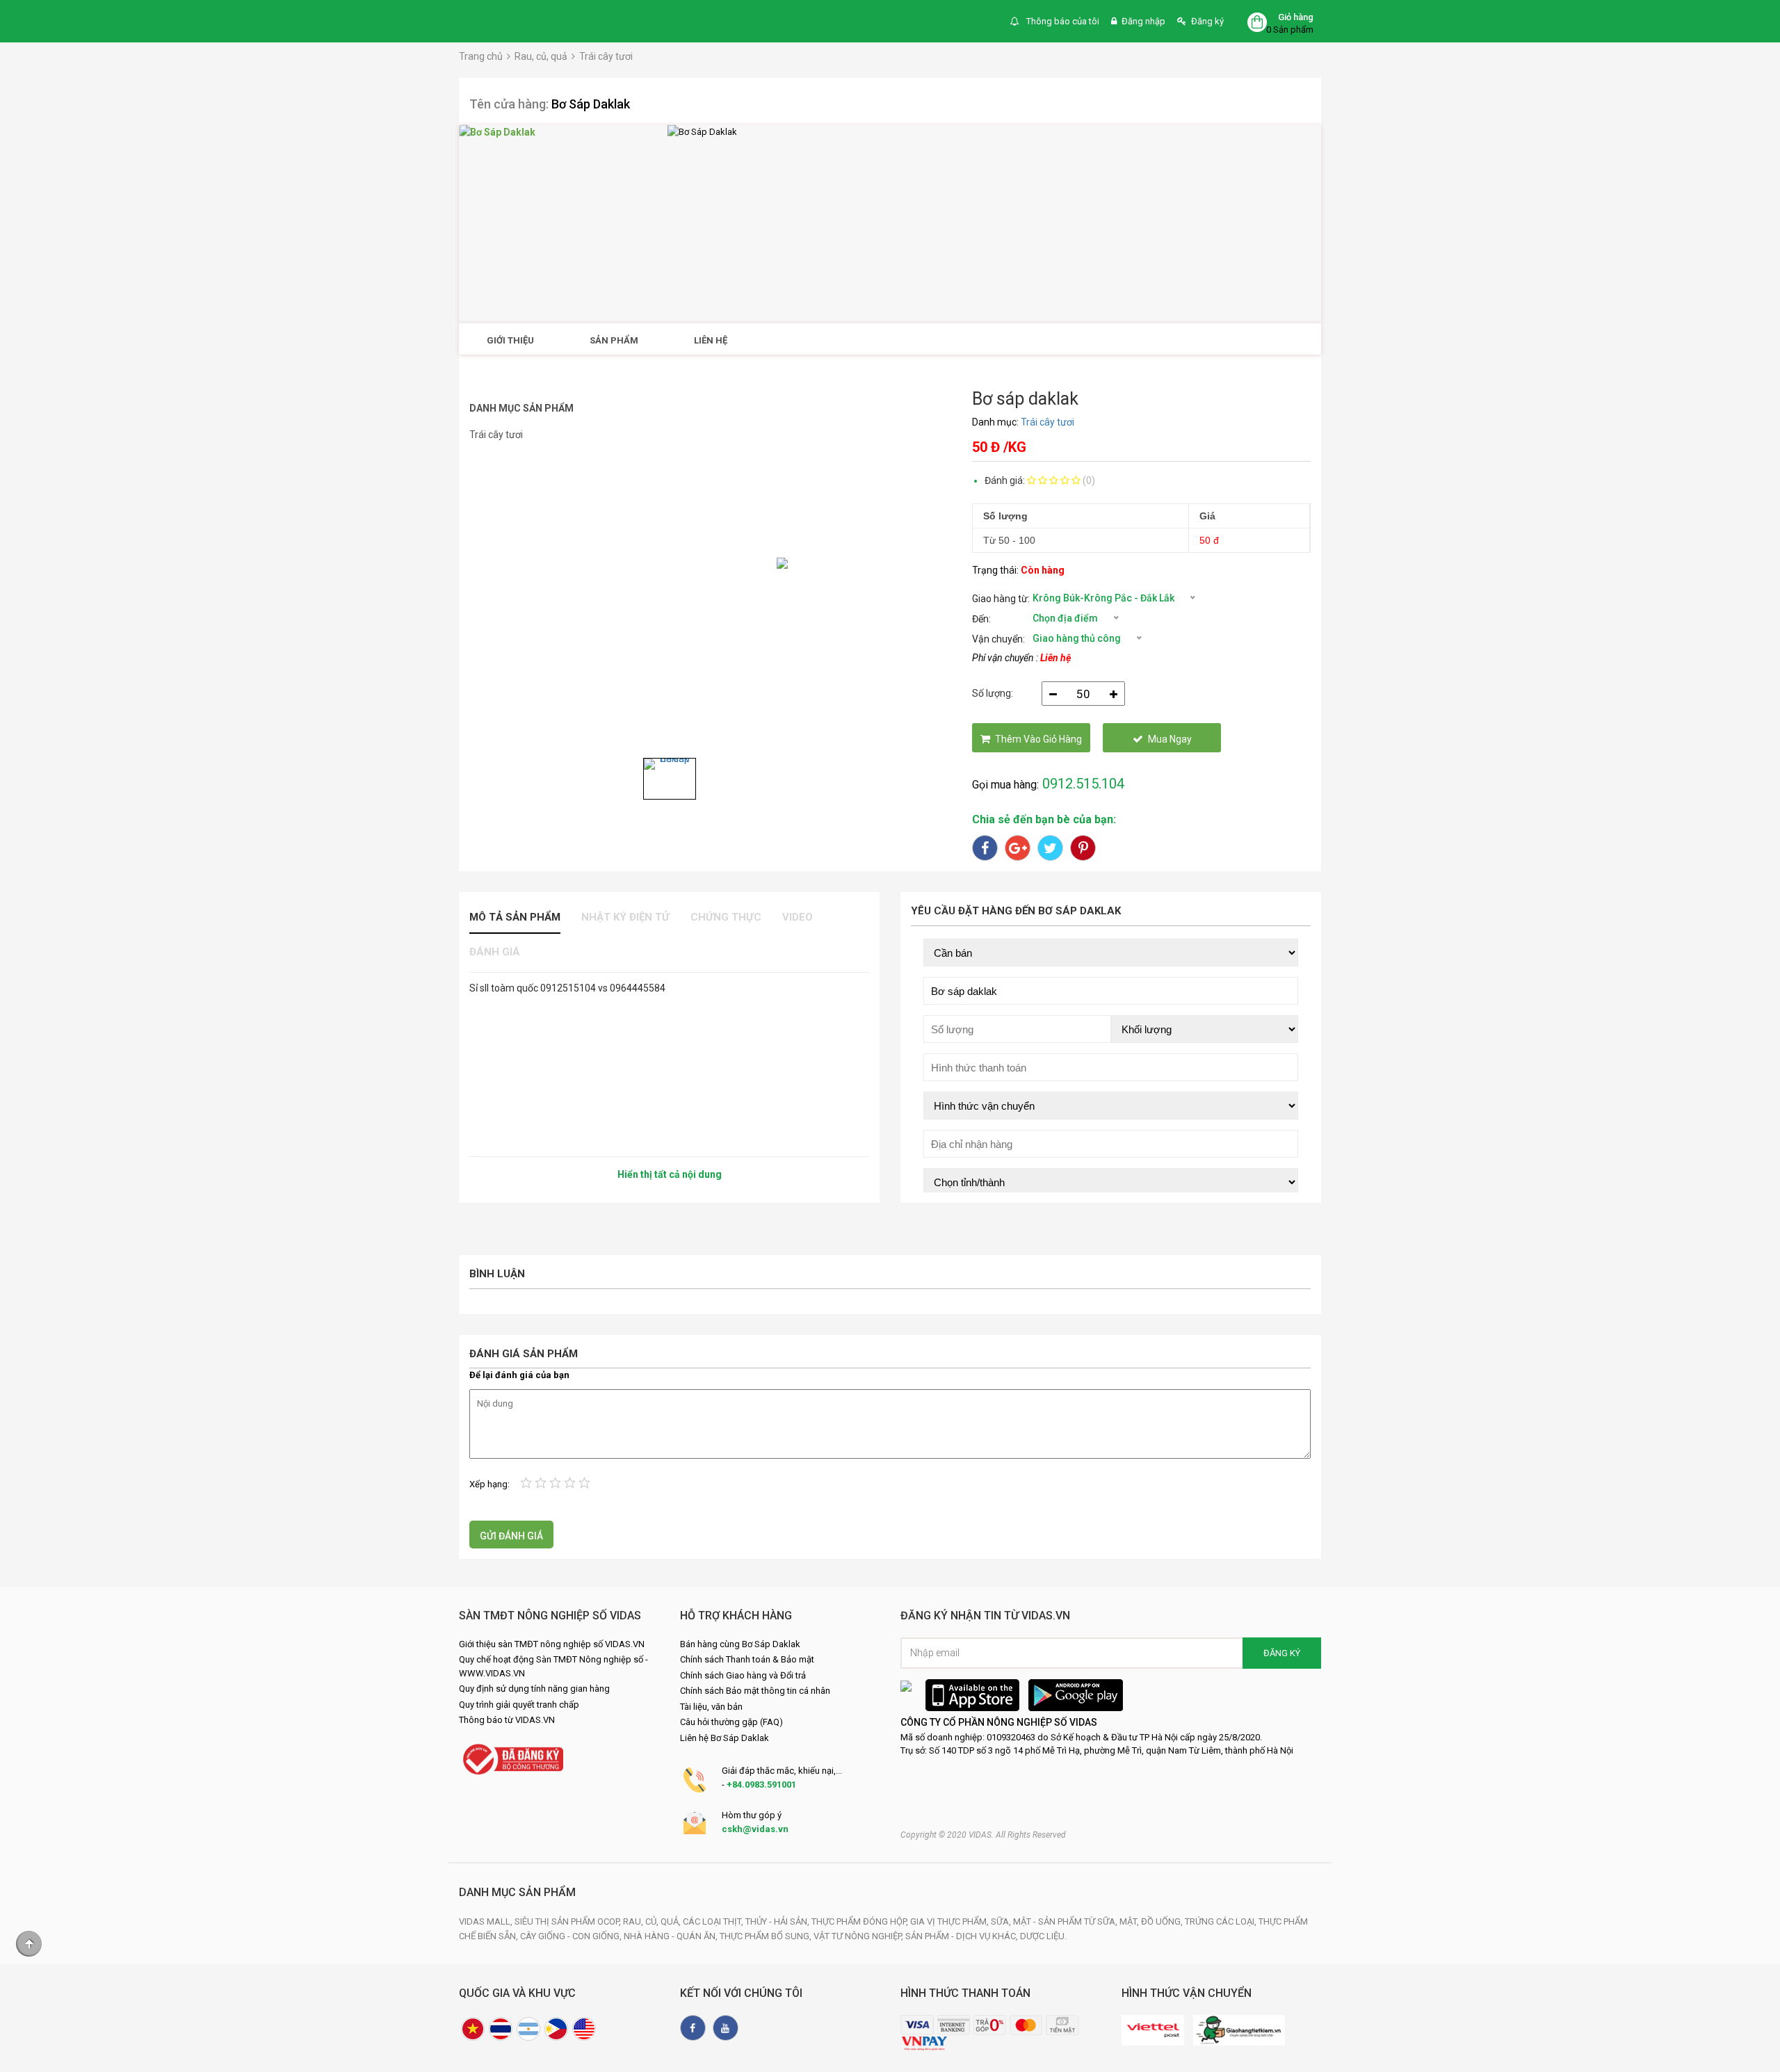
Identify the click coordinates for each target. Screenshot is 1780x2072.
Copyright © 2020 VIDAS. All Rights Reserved (983, 1835)
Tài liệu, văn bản (711, 1707)
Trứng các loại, (1222, 1921)
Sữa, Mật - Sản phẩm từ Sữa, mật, (1066, 1921)
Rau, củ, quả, (653, 1921)
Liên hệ (711, 340)
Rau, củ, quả (541, 56)
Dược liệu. (1043, 1936)
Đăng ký (1207, 21)
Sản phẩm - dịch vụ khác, (963, 1936)
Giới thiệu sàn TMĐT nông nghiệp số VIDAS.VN (552, 1644)
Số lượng (1005, 516)
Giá (1207, 516)
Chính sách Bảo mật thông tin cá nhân (755, 1691)
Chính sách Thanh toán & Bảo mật (747, 1659)
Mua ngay (1170, 739)
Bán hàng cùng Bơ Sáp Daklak (740, 1644)
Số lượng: (993, 693)
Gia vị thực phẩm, (950, 1921)
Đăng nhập (1143, 21)
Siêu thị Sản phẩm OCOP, (569, 1921)
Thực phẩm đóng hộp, (861, 1921)
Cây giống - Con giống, (572, 1936)
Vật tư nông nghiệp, (859, 1936)
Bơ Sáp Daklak (591, 104)
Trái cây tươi (606, 56)
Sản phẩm (614, 340)
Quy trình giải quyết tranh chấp (519, 1705)
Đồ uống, (1163, 1921)
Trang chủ (481, 56)
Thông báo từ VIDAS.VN (507, 1720)
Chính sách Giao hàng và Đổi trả (743, 1675)
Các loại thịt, (714, 1921)
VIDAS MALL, (487, 1921)
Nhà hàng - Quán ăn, (672, 1936)
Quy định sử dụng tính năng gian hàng (534, 1689)
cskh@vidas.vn (755, 1829)
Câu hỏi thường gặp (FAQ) (731, 1722)
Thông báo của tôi (1062, 21)
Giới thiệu (510, 340)
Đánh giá (495, 952)
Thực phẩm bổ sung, (767, 1936)
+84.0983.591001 (761, 1784)
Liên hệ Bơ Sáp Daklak (725, 1738)
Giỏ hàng (1296, 17)
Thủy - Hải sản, (778, 1921)
